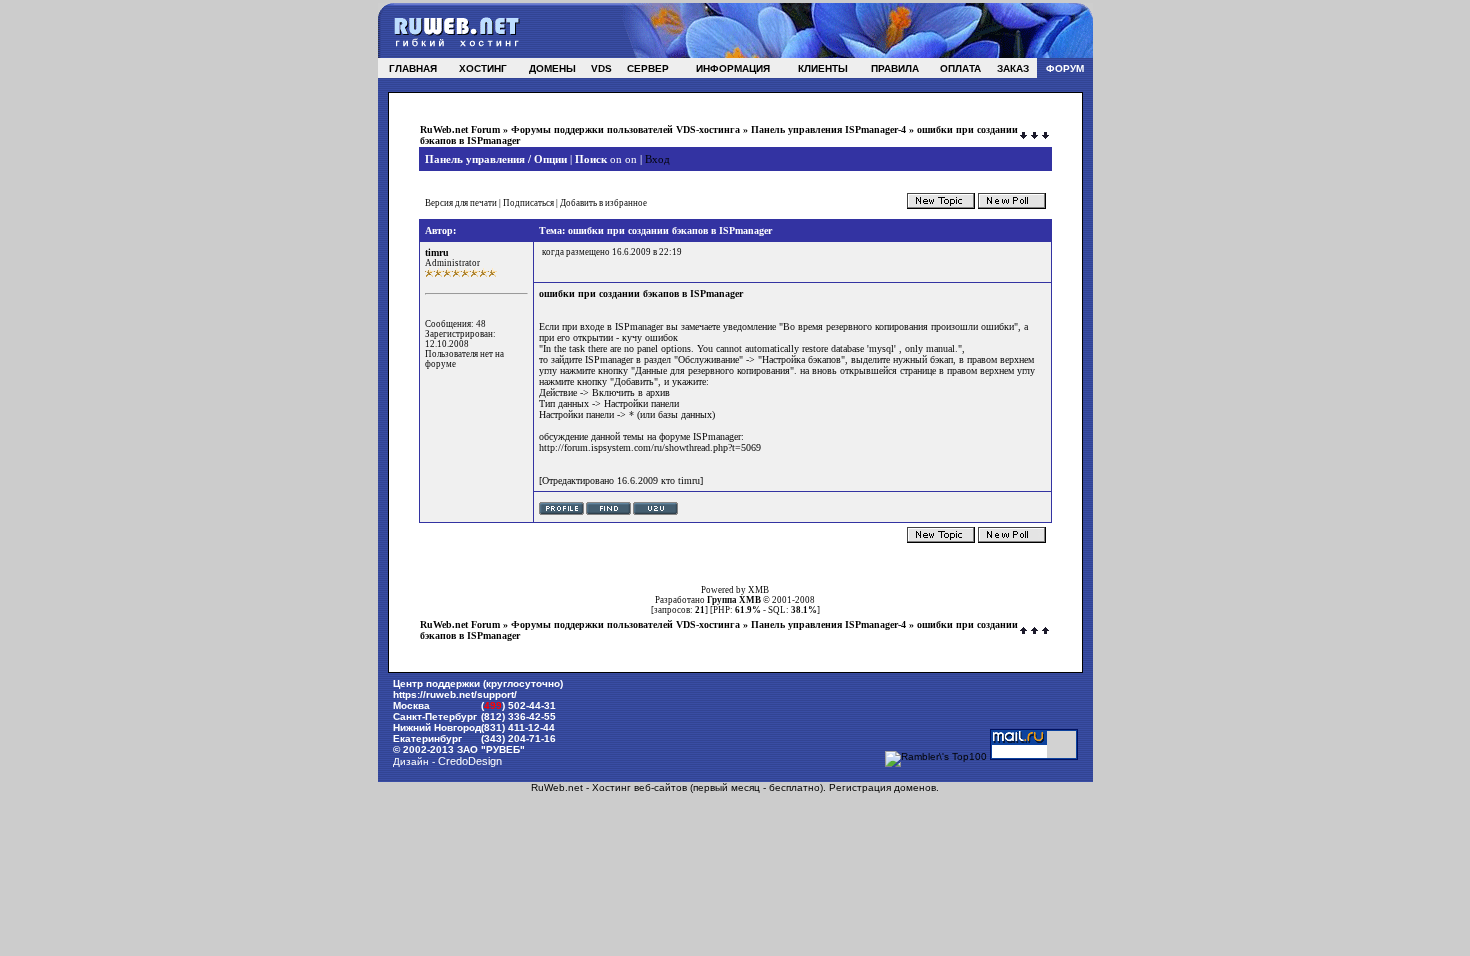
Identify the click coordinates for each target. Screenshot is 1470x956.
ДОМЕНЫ (552, 68)
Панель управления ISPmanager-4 (828, 129)
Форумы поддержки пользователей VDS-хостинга (625, 129)
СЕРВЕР (648, 68)
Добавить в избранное (603, 203)
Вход (657, 159)
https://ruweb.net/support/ (455, 694)
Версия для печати (461, 203)
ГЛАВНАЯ (413, 68)
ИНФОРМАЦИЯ (733, 68)
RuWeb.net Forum (460, 129)
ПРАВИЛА (895, 68)
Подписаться (528, 203)
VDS (601, 68)
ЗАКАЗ (1013, 68)
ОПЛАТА (960, 68)
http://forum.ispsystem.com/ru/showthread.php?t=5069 (650, 447)
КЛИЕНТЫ (823, 68)
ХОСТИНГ (483, 68)
